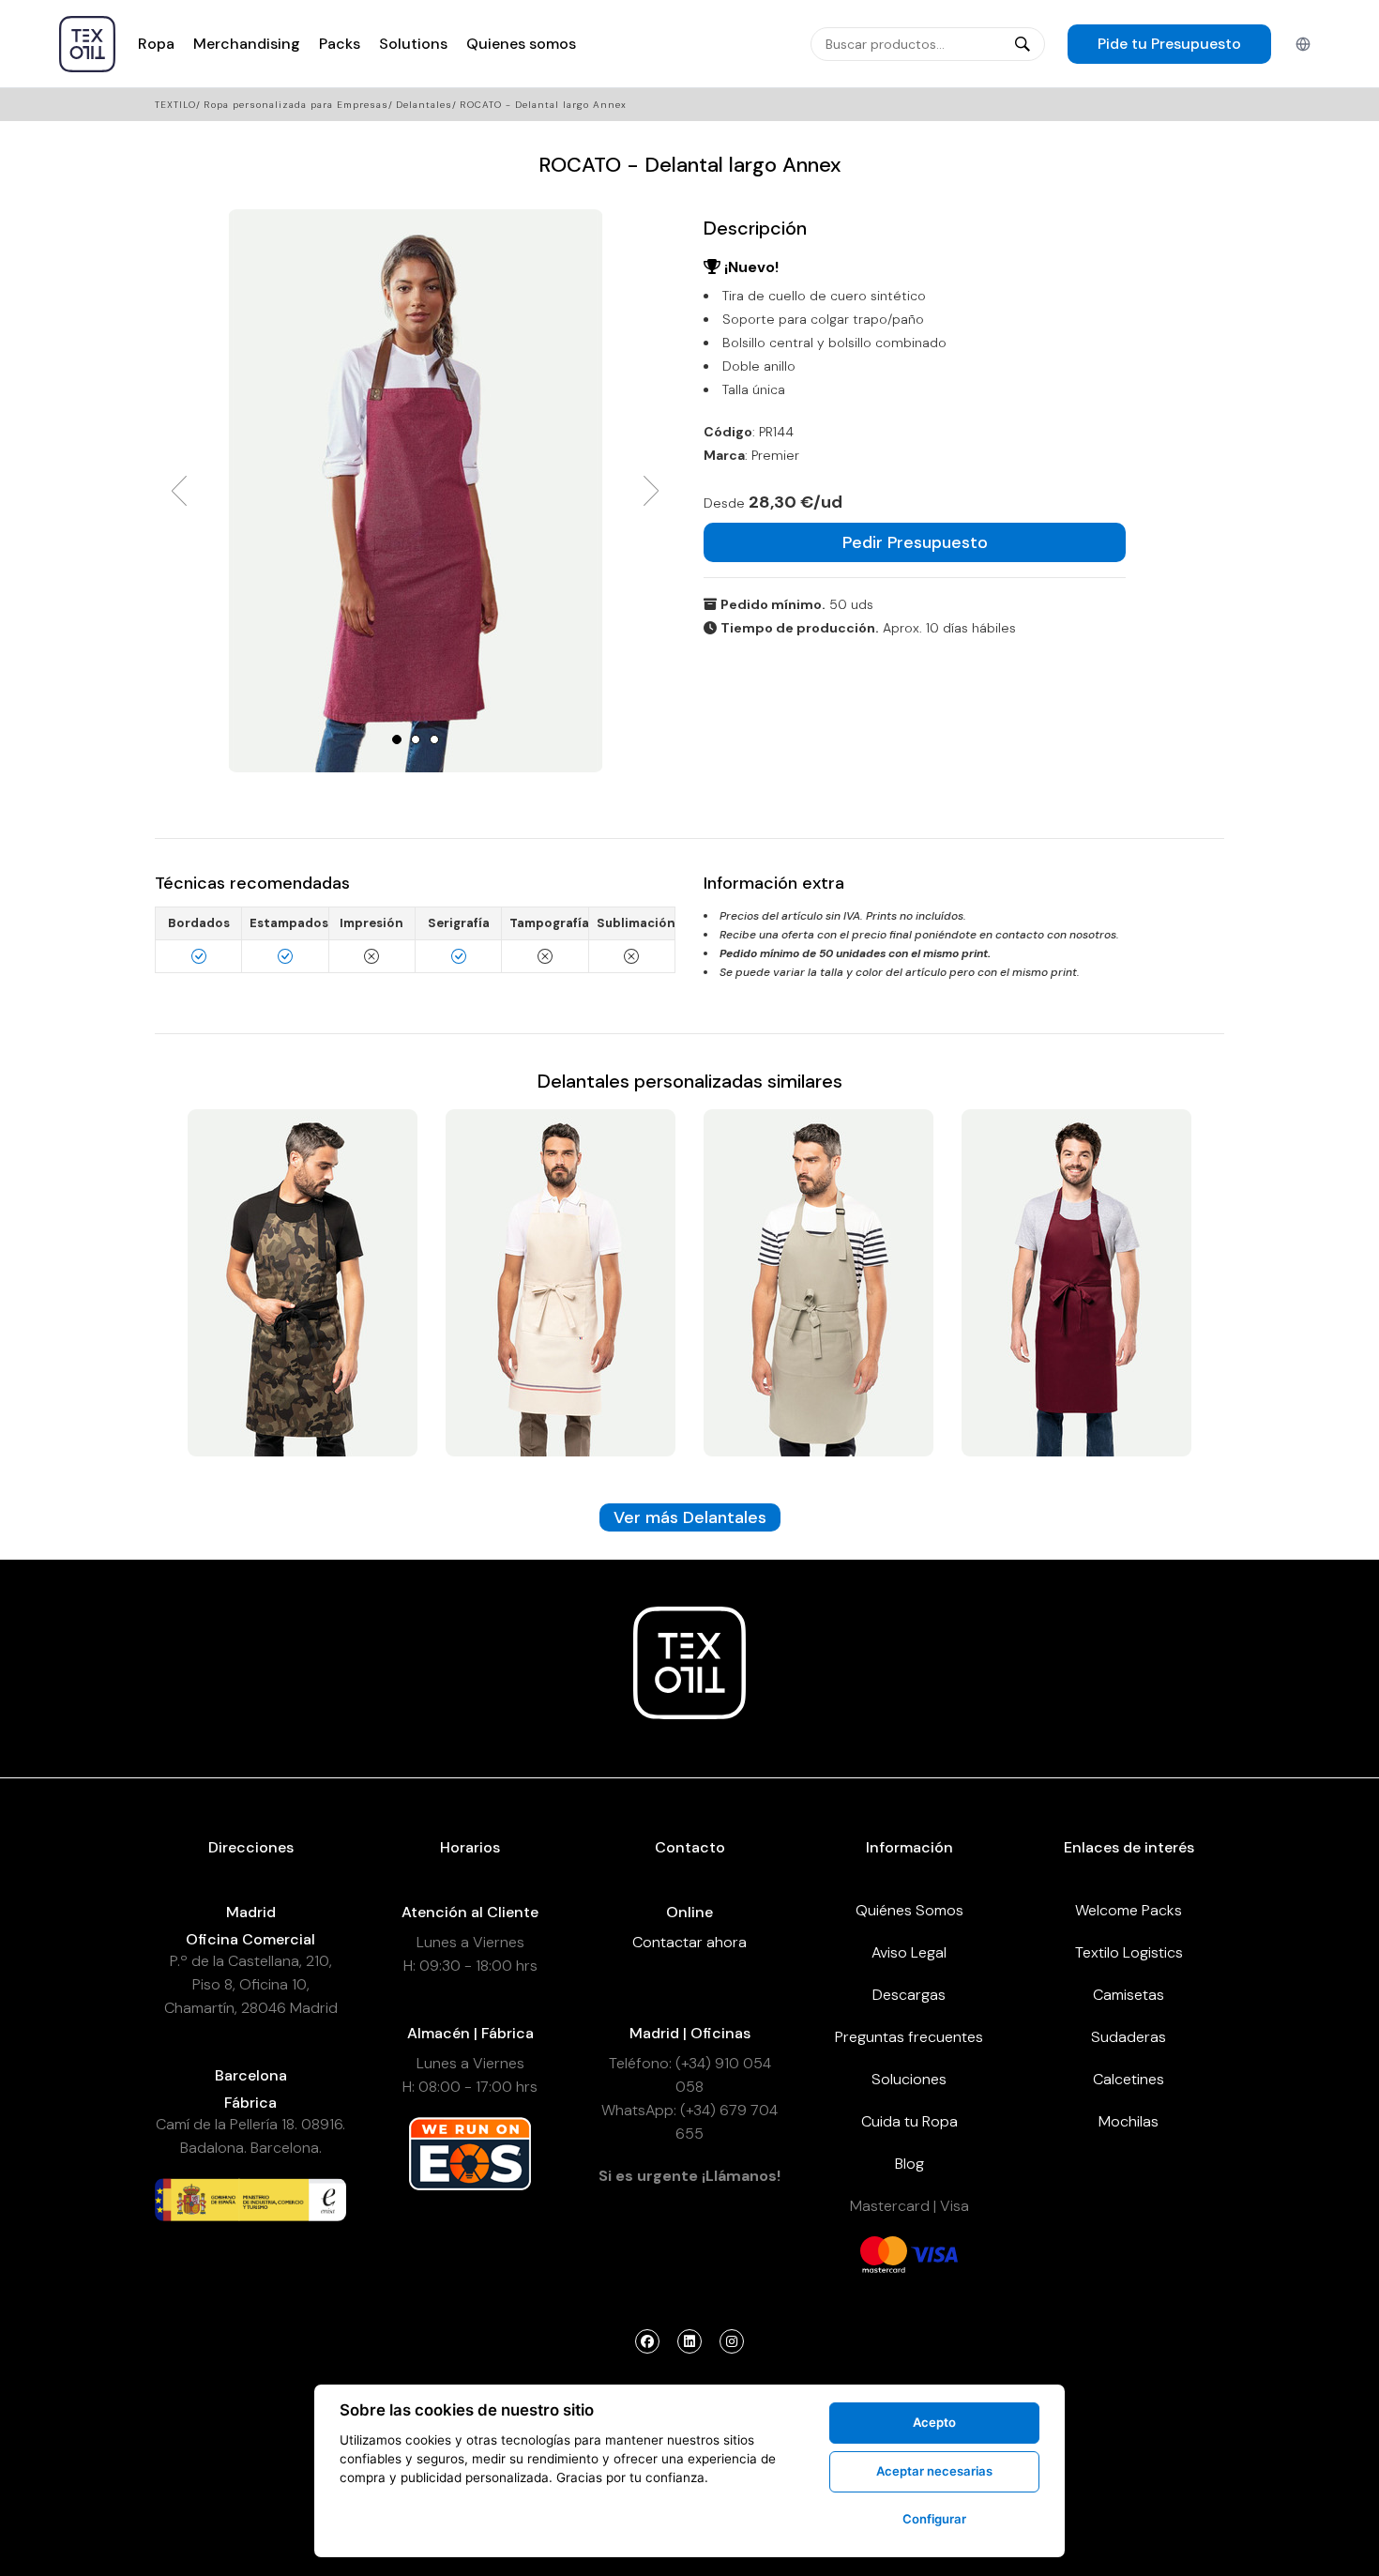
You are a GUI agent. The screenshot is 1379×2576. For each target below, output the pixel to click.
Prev (179, 491)
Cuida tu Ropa (909, 2121)
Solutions (413, 44)
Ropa (156, 44)
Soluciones (909, 2079)
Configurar (934, 2519)
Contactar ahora (689, 1942)
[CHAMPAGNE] (303, 1281)
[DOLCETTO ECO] (818, 1281)
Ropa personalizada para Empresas (296, 105)
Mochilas (1129, 2121)
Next (651, 491)
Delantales (424, 105)
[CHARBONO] (1076, 1281)
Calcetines (1129, 2079)
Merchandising (247, 44)
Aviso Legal (909, 1952)
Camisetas (1129, 1995)
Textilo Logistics (1129, 1952)
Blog (909, 2164)
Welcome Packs (1129, 1910)
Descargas (909, 1995)
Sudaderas (1129, 2037)
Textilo (175, 105)
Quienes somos (521, 44)
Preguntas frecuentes (909, 2037)
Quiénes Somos (909, 1910)
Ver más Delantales (690, 1517)
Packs (340, 44)
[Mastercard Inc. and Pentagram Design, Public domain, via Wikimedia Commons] (884, 2253)
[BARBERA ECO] (561, 1281)
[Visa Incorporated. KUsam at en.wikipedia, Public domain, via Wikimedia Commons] (934, 2253)
